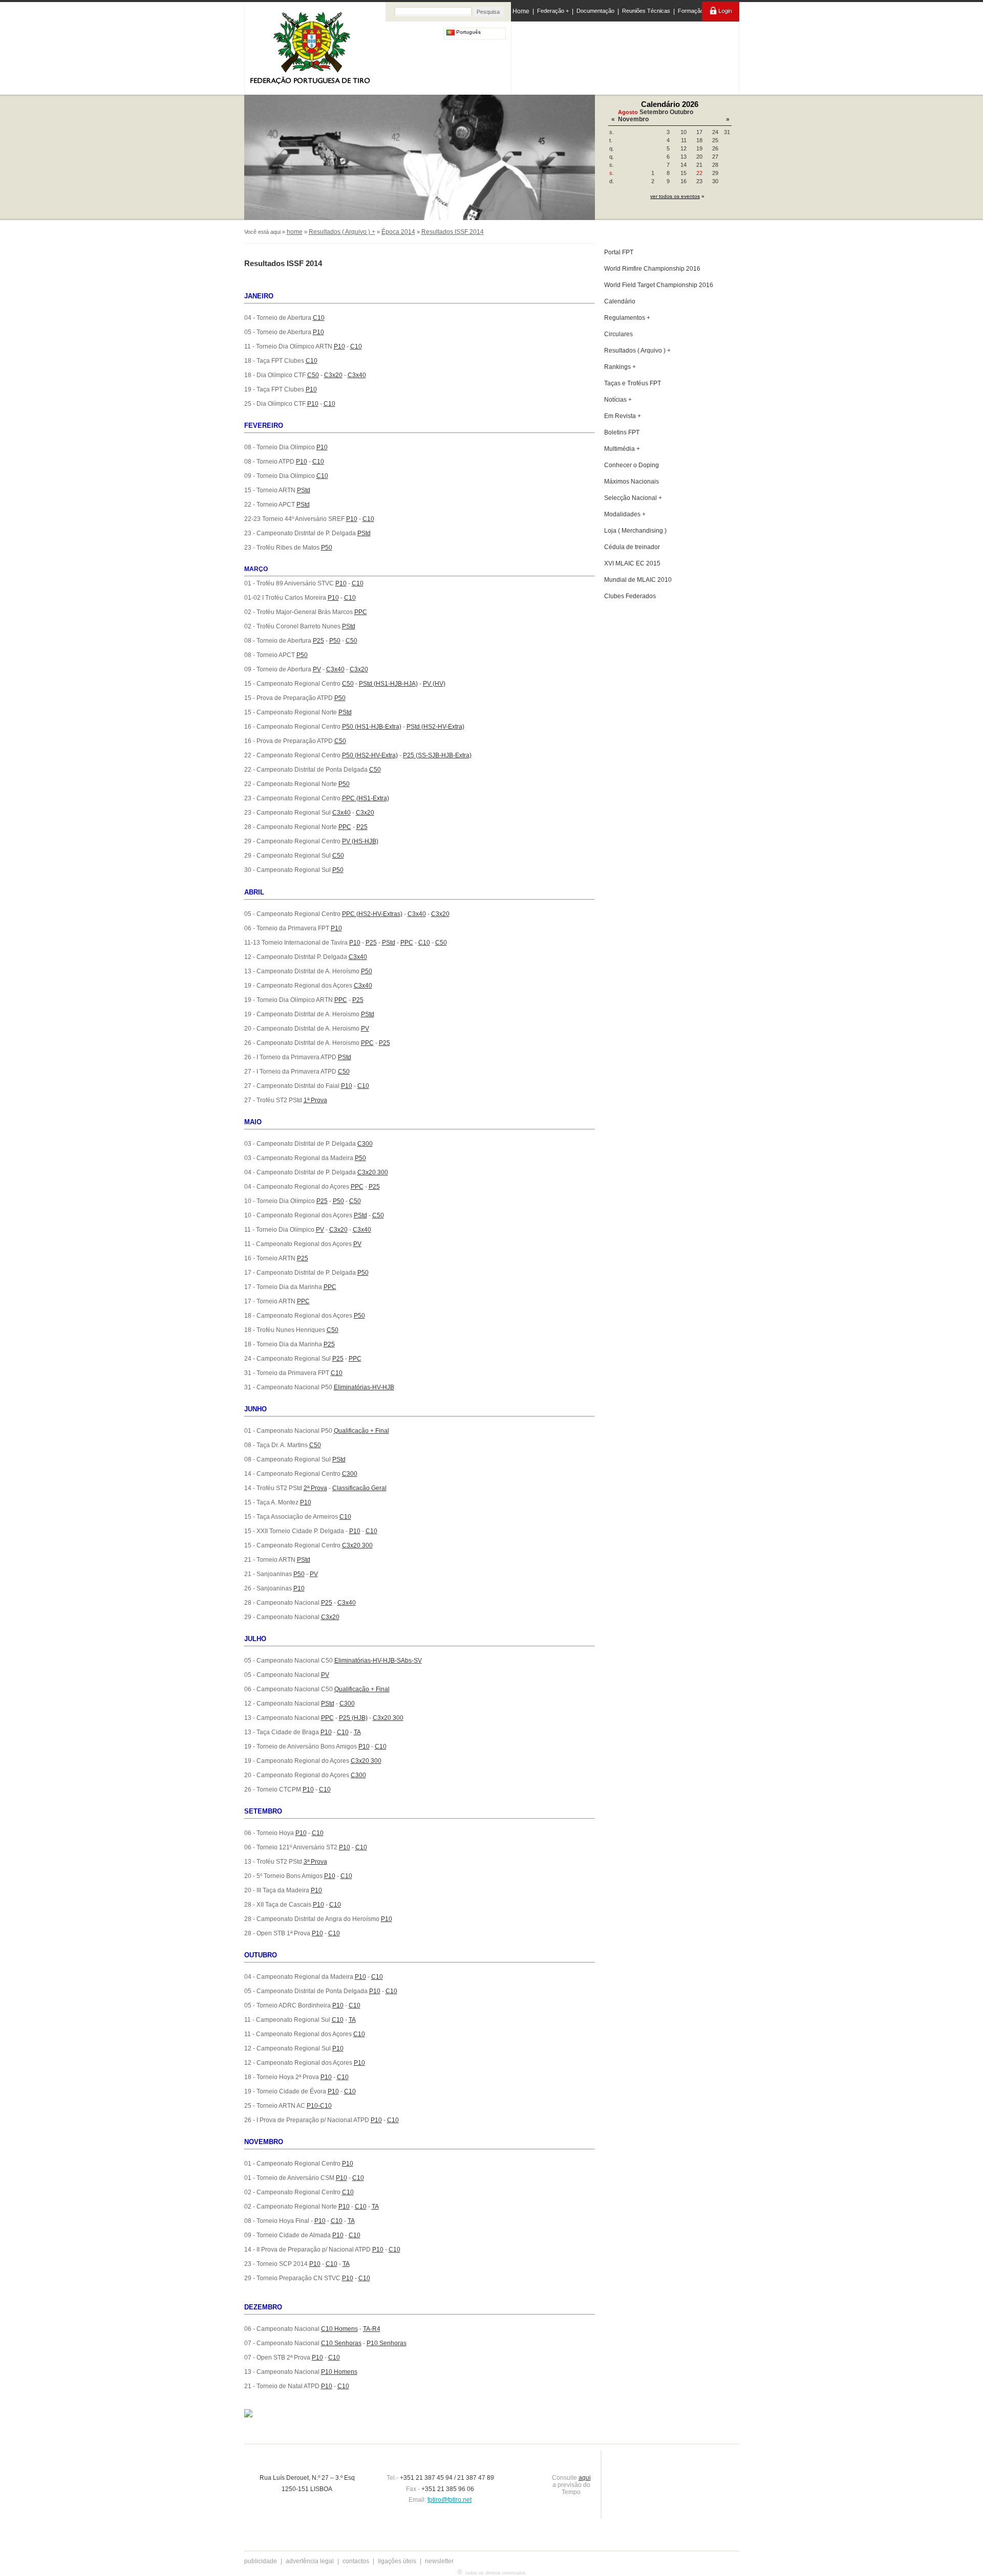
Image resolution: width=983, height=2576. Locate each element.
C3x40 (357, 375)
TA (357, 1732)
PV (317, 669)
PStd (304, 490)
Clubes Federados (630, 596)
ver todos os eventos (675, 196)
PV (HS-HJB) (360, 841)
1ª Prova (315, 1100)
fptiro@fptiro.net (450, 2500)
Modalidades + (625, 514)
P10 (318, 332)
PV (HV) (434, 684)
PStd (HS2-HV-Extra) (435, 727)
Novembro (633, 119)
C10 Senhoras (341, 2343)
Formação (691, 11)
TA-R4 (372, 2329)
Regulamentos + (627, 318)
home (295, 232)
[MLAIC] (626, 56)
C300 (365, 1144)
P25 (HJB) (353, 1718)
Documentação (595, 11)
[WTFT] (667, 59)
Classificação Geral (359, 1488)
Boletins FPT (622, 432)
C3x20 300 (373, 1172)
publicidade (261, 2561)
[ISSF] (544, 56)
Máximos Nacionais (632, 482)
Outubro (681, 112)
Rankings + (620, 367)
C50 (313, 375)
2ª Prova (315, 1488)
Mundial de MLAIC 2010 (638, 580)
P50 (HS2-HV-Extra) (370, 755)
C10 (319, 318)
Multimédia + (622, 449)
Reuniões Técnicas (646, 11)
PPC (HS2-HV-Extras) (372, 914)
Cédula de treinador (632, 547)
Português (468, 32)
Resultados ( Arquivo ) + (342, 232)
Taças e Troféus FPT (633, 383)
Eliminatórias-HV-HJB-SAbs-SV (378, 1661)
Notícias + (618, 400)
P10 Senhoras (387, 2343)
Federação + (553, 11)
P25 (318, 641)
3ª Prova (315, 1862)
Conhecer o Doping (632, 465)
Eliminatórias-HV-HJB (364, 1387)
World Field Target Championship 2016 (659, 285)
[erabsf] (710, 56)
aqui (585, 2478)
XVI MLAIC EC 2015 (632, 563)
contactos (356, 2561)
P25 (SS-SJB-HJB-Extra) (437, 755)
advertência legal (310, 2561)
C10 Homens (339, 2329)
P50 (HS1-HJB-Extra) (372, 727)
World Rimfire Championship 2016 (652, 269)
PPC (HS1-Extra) (366, 798)
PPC (361, 612)
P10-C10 (319, 2106)
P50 (327, 548)
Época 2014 (398, 232)
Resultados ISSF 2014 (453, 232)
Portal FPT (619, 252)
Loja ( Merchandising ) (635, 531)
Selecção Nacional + (633, 498)
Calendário (620, 301)
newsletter (439, 2561)
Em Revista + (623, 416)
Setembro (654, 112)
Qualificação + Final (361, 1431)
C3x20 (333, 375)
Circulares (618, 334)
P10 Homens (339, 2372)
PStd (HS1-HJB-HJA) (388, 684)
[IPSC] (584, 56)
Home (521, 11)
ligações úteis (397, 2561)
